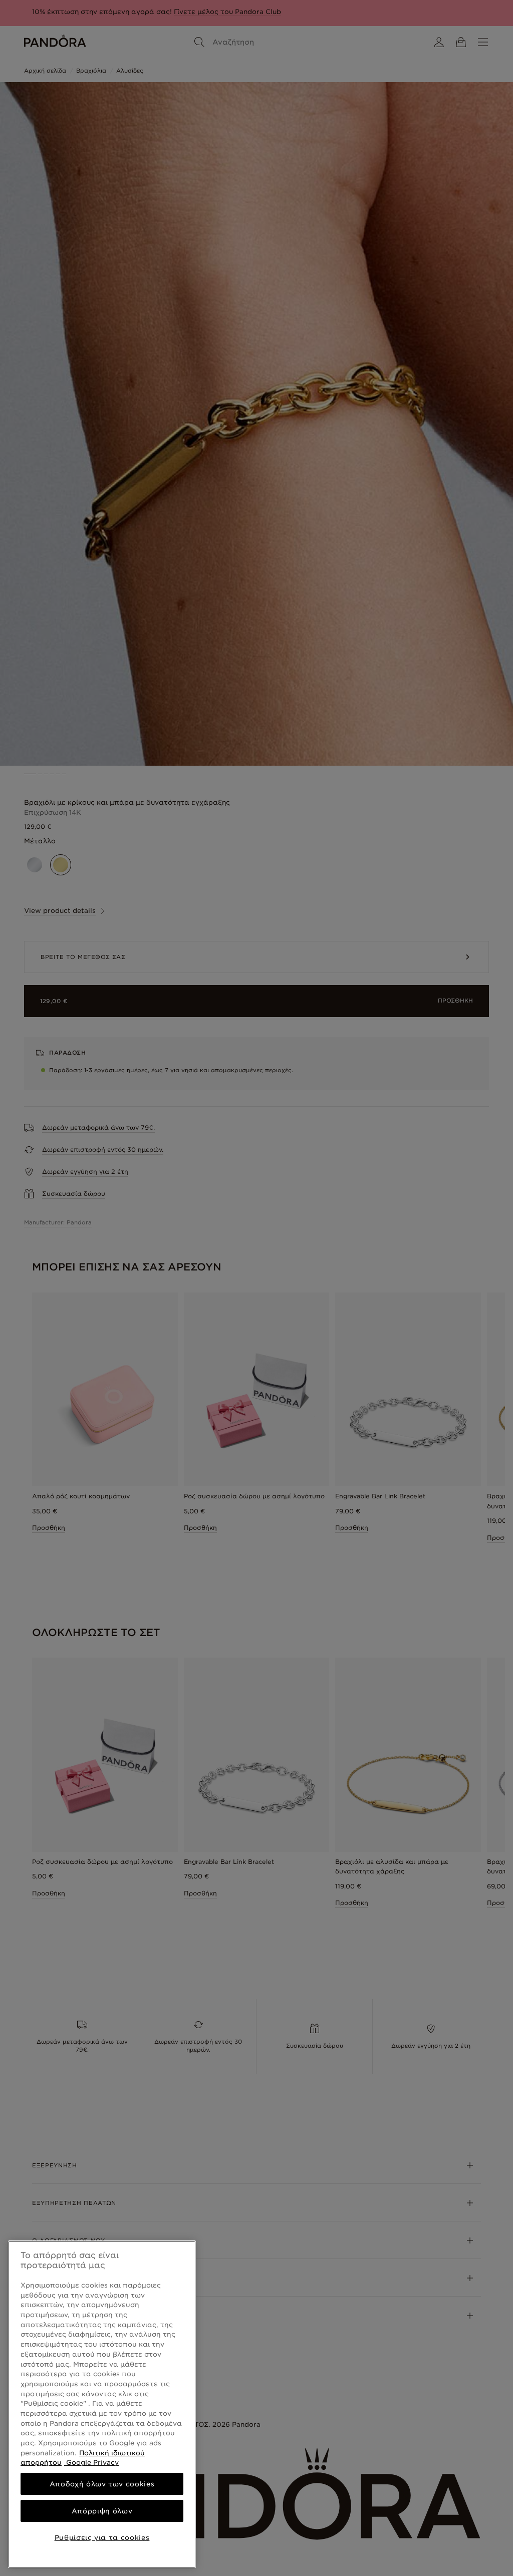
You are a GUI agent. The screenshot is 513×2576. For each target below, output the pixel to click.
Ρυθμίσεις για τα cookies (102, 2537)
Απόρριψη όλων (102, 2511)
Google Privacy (91, 2462)
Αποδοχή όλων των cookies (102, 2484)
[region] (102, 2404)
